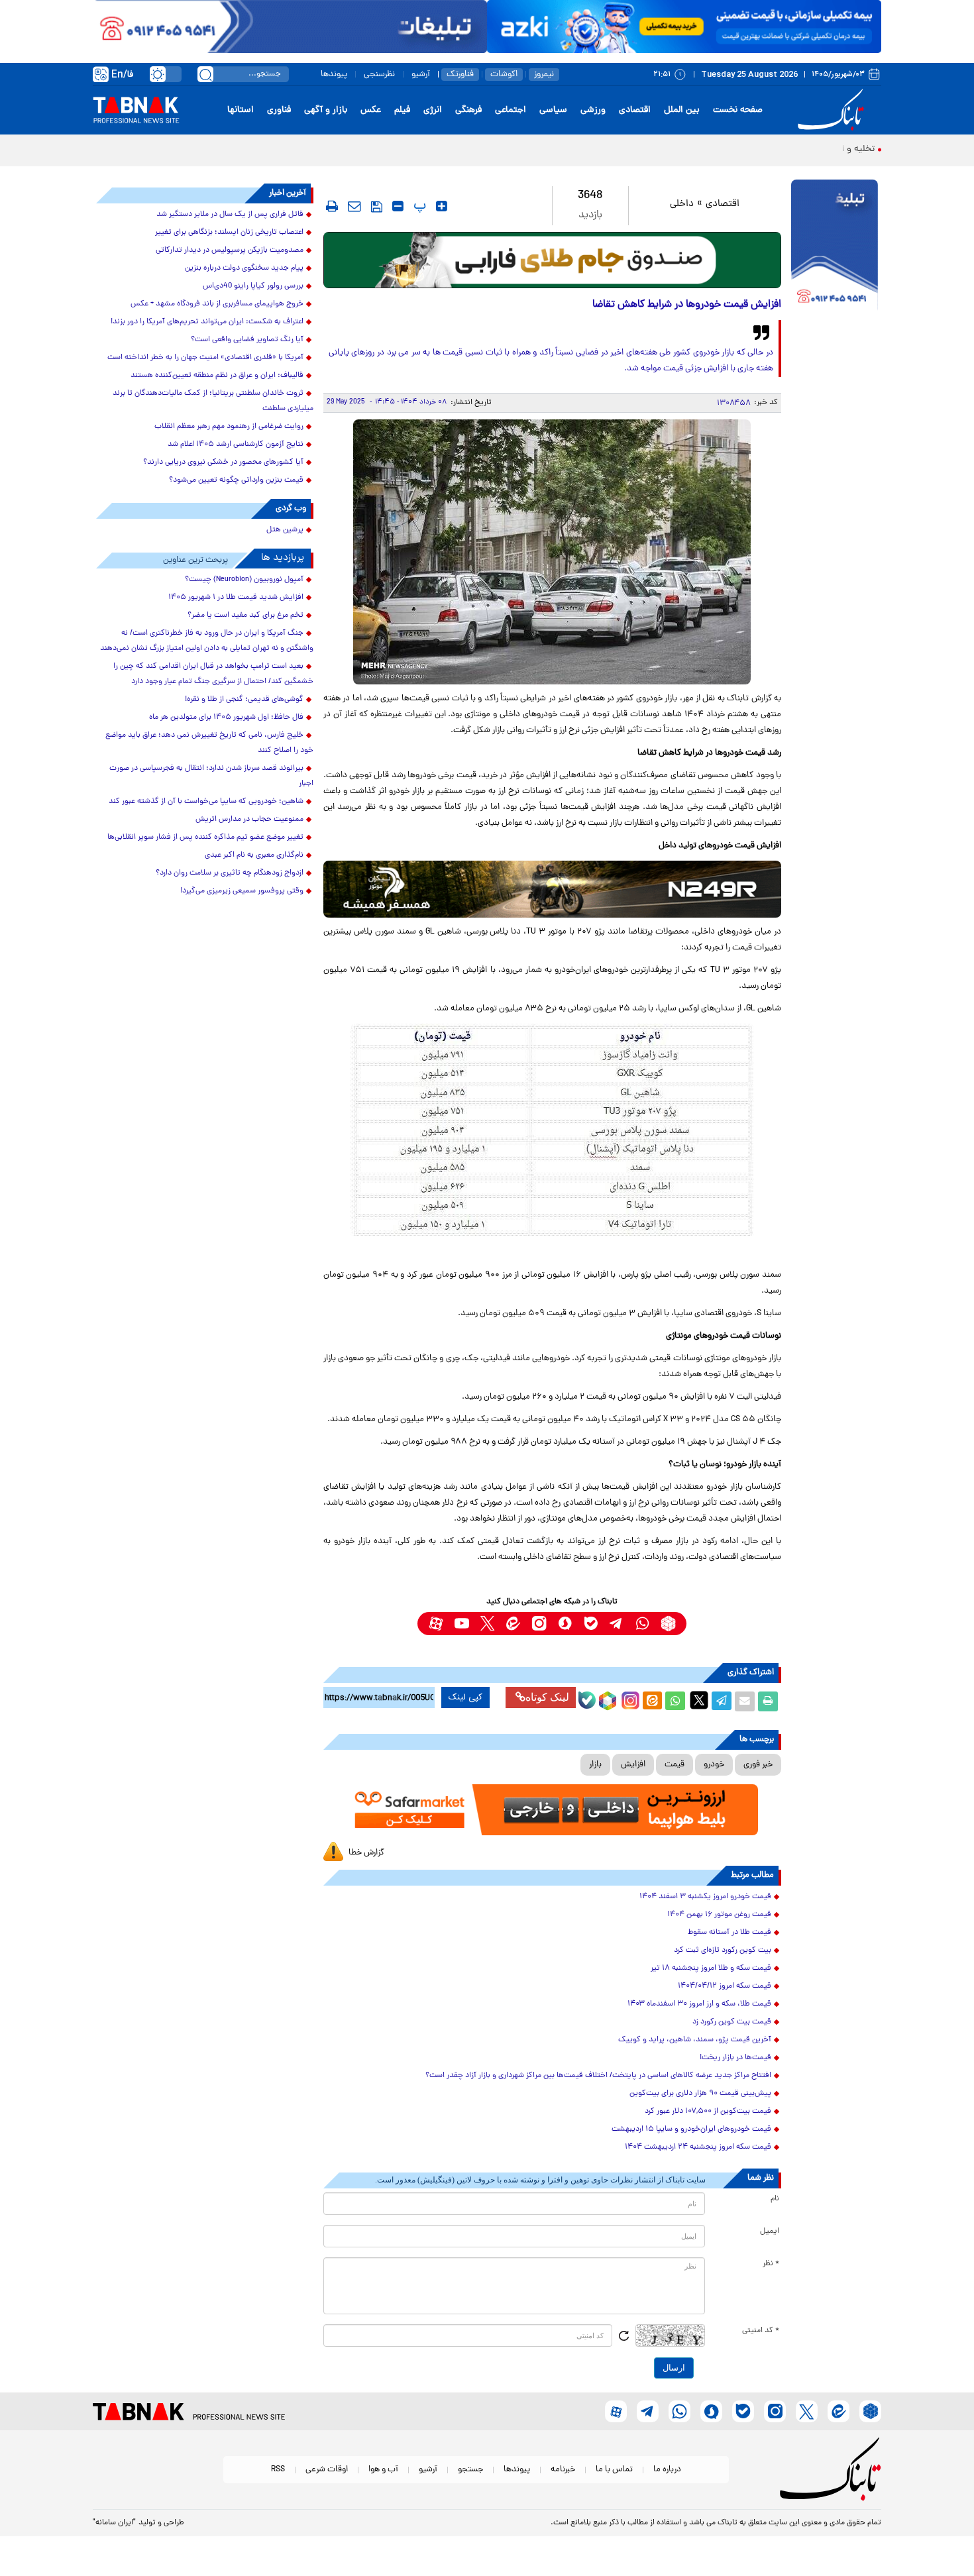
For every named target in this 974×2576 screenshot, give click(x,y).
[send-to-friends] (354, 206)
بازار (595, 1765)
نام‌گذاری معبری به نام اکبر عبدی (254, 855)
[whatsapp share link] (675, 1701)
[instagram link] (539, 1624)
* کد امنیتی (761, 2331)
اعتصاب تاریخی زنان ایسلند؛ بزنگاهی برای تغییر (229, 233)
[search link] (205, 74)
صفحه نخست (738, 110)
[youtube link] (461, 1624)
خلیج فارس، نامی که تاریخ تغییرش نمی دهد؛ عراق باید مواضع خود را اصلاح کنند (209, 743)
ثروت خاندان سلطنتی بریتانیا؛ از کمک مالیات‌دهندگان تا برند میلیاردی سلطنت (213, 401)
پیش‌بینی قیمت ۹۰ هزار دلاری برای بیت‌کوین (700, 2094)
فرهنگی (468, 110)
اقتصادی (635, 110)
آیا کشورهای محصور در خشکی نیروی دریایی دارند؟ (223, 462)
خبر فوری (758, 1765)
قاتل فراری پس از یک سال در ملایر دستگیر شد (230, 215)
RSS (278, 2470)
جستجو (470, 2470)
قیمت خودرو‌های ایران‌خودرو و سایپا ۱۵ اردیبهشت (691, 2129)
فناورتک (460, 75)
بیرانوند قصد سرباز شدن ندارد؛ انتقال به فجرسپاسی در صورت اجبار (211, 776)
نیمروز (544, 75)
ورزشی (593, 110)
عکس (371, 110)
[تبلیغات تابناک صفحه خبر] (835, 246)
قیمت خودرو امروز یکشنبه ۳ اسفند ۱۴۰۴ (705, 1897)
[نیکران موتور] (552, 889)
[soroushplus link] (565, 1624)
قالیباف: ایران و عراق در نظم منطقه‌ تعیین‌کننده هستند (217, 376)
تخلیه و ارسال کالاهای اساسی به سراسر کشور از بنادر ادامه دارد (756, 149)
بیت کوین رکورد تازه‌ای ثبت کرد (723, 1951)
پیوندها (334, 75)
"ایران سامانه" (114, 2523)
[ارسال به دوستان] (745, 1701)
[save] (377, 207)
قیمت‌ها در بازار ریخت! (735, 2058)
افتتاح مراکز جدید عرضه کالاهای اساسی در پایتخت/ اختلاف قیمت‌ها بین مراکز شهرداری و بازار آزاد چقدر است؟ (598, 2076)
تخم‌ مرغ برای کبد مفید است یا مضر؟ (245, 616)
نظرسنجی (379, 75)
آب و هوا (383, 2470)
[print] (332, 206)
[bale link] (591, 1624)
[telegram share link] (722, 1701)
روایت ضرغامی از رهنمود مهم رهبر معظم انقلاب (229, 427)
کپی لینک (465, 1697)
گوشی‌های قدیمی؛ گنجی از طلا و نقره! (244, 700)
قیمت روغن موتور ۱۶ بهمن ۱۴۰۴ (719, 1915)
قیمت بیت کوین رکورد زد (732, 2022)
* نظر (771, 2264)
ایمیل (770, 2231)
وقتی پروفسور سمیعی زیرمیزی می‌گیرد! (242, 891)
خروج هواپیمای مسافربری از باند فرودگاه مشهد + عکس (217, 304)
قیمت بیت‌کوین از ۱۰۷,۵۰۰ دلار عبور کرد (708, 2112)
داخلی (682, 204)
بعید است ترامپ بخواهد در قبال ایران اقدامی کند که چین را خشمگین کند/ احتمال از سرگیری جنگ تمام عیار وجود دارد (213, 674)
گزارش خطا (366, 1853)
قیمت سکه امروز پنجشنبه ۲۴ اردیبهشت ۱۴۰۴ (698, 2147)
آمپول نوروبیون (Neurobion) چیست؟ (244, 580)
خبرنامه (563, 2470)
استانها (241, 110)
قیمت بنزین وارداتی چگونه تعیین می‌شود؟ (236, 480)
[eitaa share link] (652, 1701)
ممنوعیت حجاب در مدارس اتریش (249, 820)
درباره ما (667, 2470)
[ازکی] (684, 27)
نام (775, 2199)
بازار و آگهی (326, 110)
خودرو (714, 1765)
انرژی (433, 110)
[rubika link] (668, 1624)
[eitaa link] (513, 1624)
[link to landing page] (833, 110)
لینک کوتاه (547, 1697)
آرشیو (421, 75)
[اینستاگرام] (629, 1699)
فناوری (279, 110)
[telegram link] (617, 1624)
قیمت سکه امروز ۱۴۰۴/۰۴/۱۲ (725, 1986)
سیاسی (553, 110)
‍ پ (418, 206)
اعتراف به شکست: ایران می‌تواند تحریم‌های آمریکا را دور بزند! (207, 322)
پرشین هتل (285, 530)
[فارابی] (552, 260)
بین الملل (682, 110)
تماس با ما (614, 2470)
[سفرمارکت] (552, 1810)
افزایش (633, 1765)
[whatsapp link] (642, 1624)
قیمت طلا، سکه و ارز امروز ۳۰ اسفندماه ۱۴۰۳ (699, 2004)
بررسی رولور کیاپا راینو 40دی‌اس (253, 286)
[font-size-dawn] (398, 206)
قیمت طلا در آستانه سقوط (730, 1933)
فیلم (402, 110)
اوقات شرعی (327, 2470)
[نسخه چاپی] (768, 1701)
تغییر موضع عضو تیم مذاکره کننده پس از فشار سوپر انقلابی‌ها (205, 837)
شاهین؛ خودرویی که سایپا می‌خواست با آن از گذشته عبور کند (206, 802)
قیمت (675, 1765)
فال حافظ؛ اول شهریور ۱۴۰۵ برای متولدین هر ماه (226, 718)
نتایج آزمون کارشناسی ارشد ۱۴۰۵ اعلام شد (236, 445)
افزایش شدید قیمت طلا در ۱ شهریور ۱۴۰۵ (236, 598)
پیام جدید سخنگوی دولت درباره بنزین (244, 268)
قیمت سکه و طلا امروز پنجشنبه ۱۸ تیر (711, 1968)
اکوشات (504, 75)
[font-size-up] (442, 206)
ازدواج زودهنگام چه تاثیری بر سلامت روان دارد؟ (230, 873)
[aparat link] (436, 1624)
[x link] (487, 1624)
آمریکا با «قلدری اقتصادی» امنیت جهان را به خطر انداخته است (205, 358)
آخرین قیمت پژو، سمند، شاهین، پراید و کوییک (695, 2040)
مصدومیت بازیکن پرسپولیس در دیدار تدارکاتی (230, 250)
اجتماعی (511, 110)
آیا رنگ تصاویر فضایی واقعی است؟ (247, 340)
